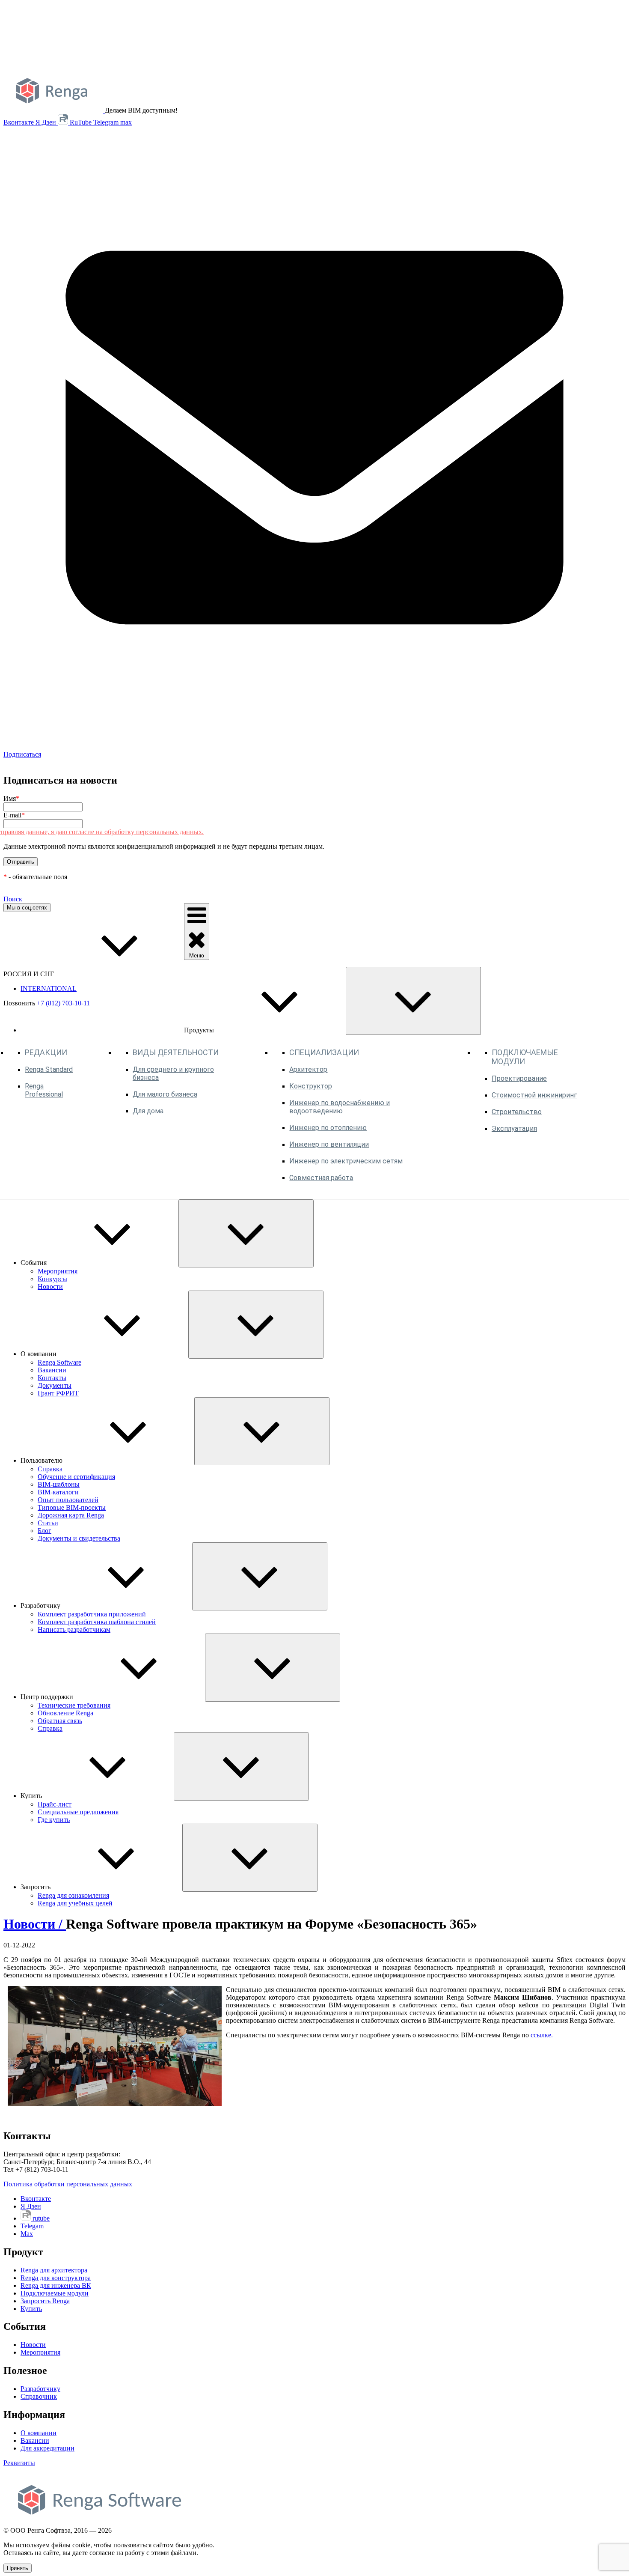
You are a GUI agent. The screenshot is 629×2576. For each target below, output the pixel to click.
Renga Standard (49, 1069)
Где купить (54, 1820)
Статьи (48, 1523)
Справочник (39, 2396)
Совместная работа (321, 1178)
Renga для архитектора (54, 2270)
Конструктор (311, 1086)
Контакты (52, 1378)
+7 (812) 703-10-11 (63, 1003)
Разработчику (40, 2389)
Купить (31, 2309)
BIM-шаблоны (59, 1484)
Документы (55, 1385)
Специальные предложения (78, 1812)
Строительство (517, 1112)
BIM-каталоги (58, 1492)
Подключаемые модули (55, 2293)
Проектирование (519, 1078)
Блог (45, 1531)
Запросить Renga (45, 2301)
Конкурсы (52, 1279)
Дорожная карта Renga (71, 1515)
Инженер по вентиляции (329, 1144)
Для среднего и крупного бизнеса (173, 1073)
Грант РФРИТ (58, 1393)
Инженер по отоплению (328, 1128)
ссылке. (542, 2035)
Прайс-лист (55, 1804)
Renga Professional (44, 1090)
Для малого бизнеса (165, 1094)
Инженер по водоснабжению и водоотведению (340, 1107)
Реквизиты (19, 2463)
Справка (50, 1469)
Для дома (148, 1111)
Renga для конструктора (56, 2278)
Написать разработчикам (74, 1629)
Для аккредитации (47, 2448)
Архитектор (308, 1069)
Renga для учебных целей (75, 1903)
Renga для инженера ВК (56, 2285)
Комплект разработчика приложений (92, 1614)
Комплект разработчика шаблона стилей (97, 1622)
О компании (39, 2433)
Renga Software (59, 1362)
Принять (18, 2568)
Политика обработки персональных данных (68, 2184)
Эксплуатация (514, 1128)
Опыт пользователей (68, 1500)
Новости (50, 1287)
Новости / (35, 1924)
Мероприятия (58, 1271)
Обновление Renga (65, 1713)
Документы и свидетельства (79, 1538)
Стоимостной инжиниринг (534, 1095)
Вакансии (52, 1370)
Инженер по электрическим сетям (346, 1161)
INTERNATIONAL (49, 988)
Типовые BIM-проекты (72, 1507)
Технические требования (74, 1705)
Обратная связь (60, 1721)
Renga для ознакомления (73, 1895)
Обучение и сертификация (76, 1477)
